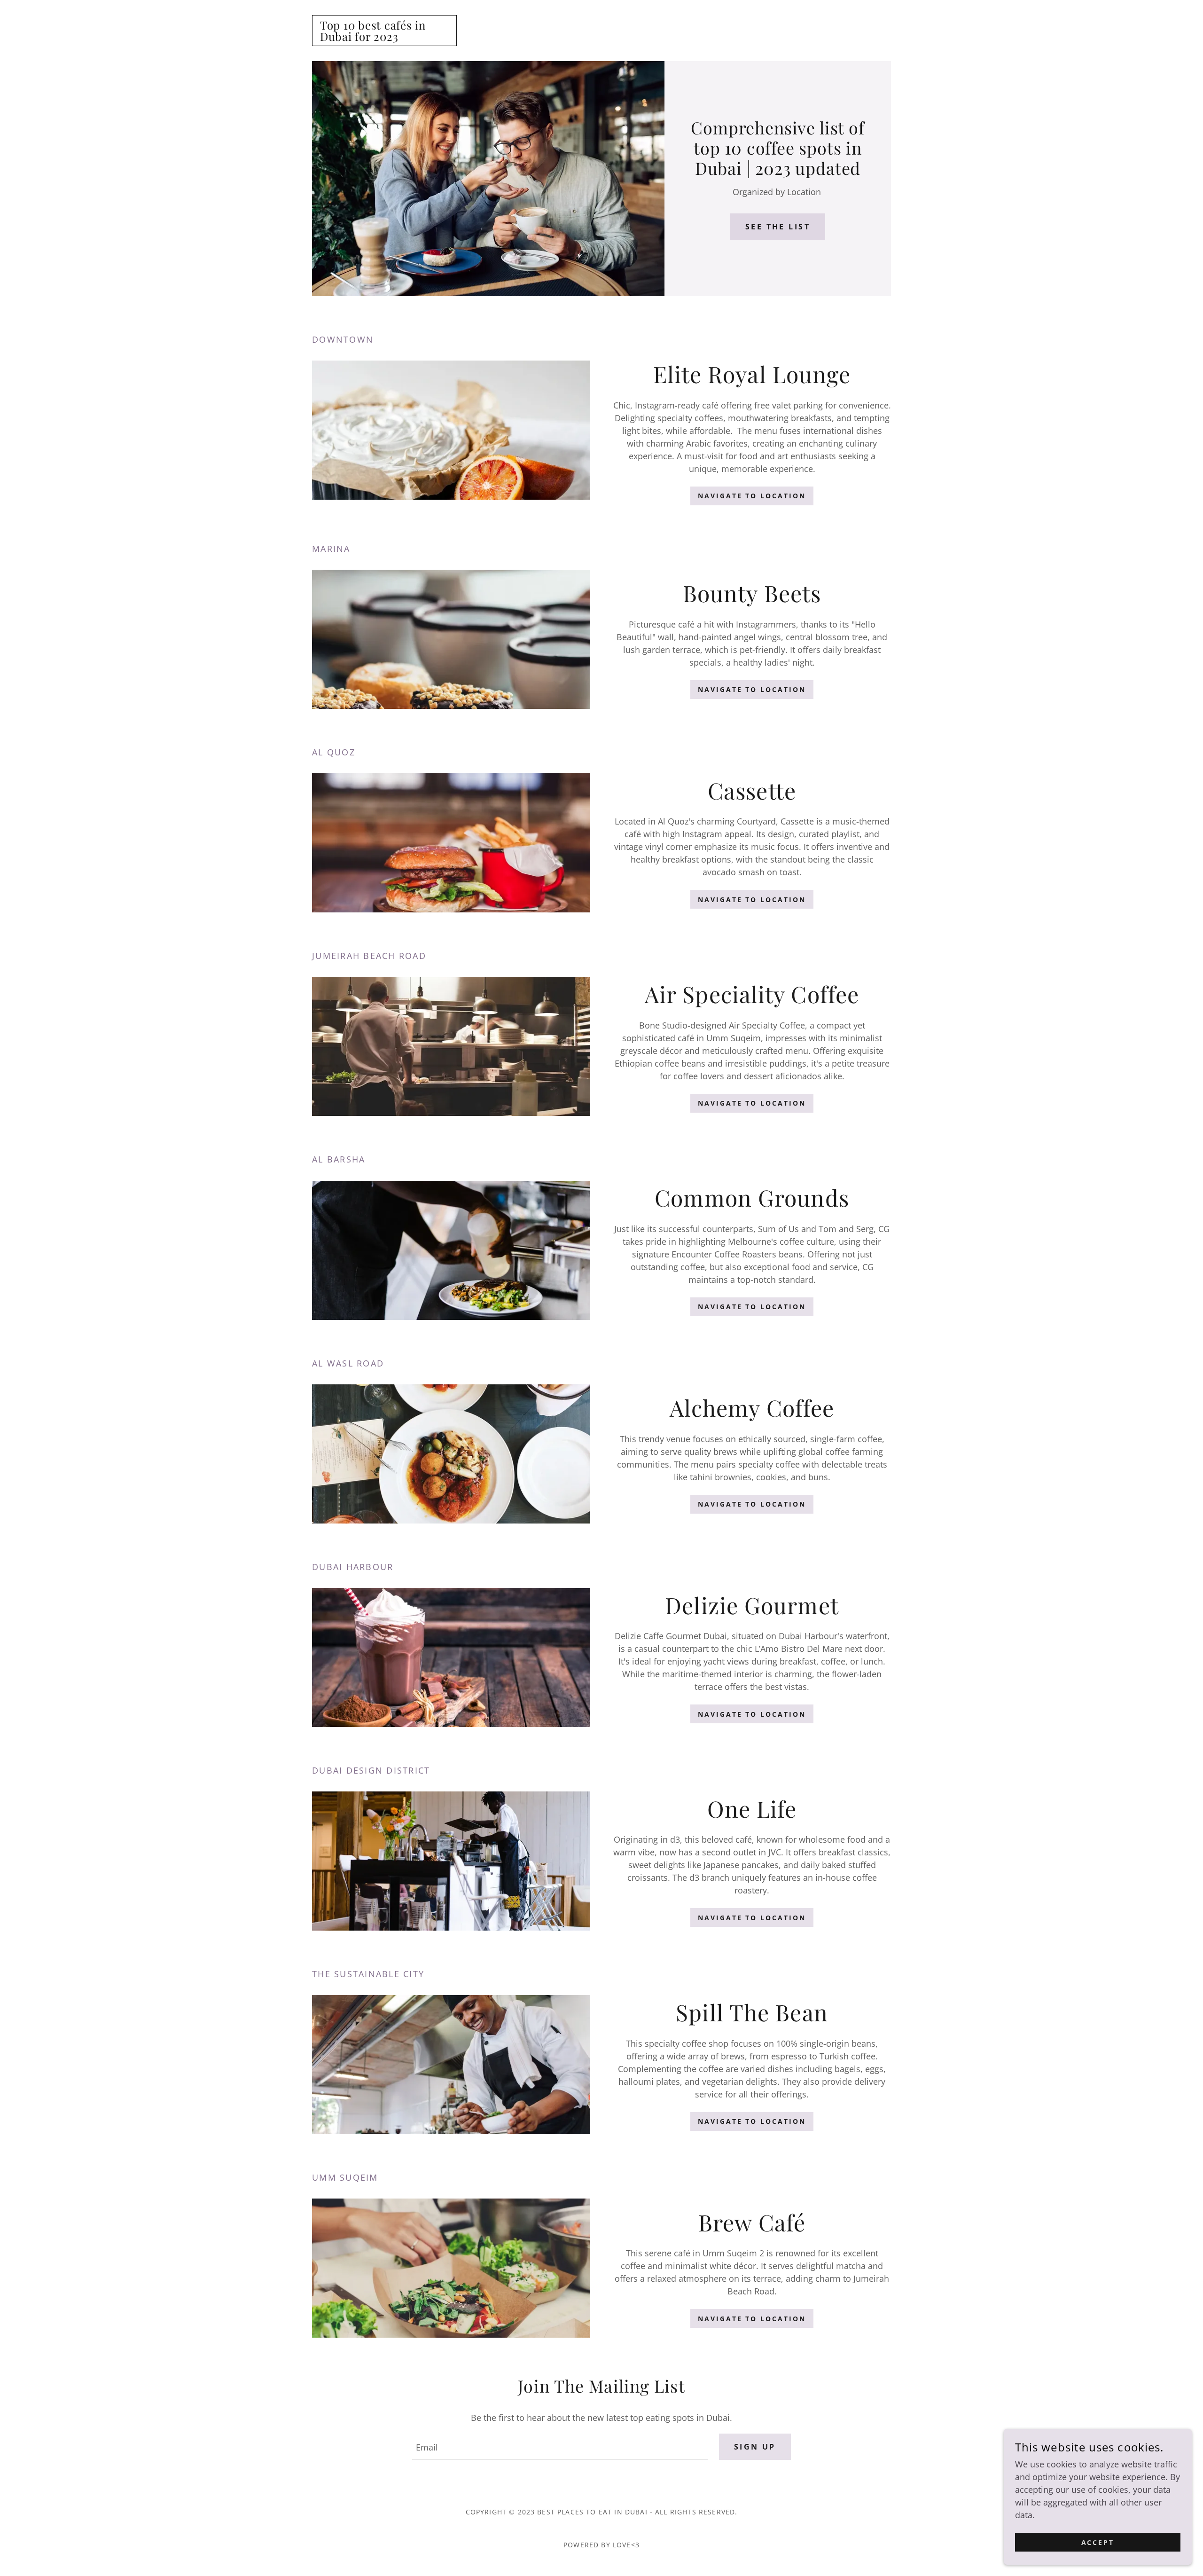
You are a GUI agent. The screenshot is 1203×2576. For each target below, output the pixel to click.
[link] (384, 38)
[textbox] (560, 2447)
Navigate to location (752, 496)
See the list (778, 227)
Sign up (755, 2447)
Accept (1098, 2542)
